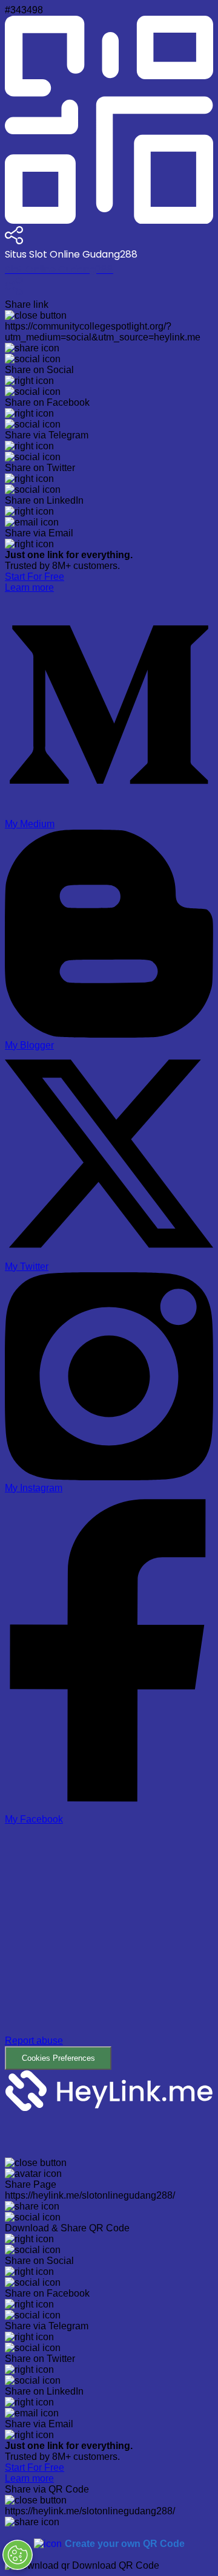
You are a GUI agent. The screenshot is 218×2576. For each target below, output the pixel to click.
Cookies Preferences (58, 2058)
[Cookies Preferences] (18, 2555)
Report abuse (34, 2041)
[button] (109, 1948)
